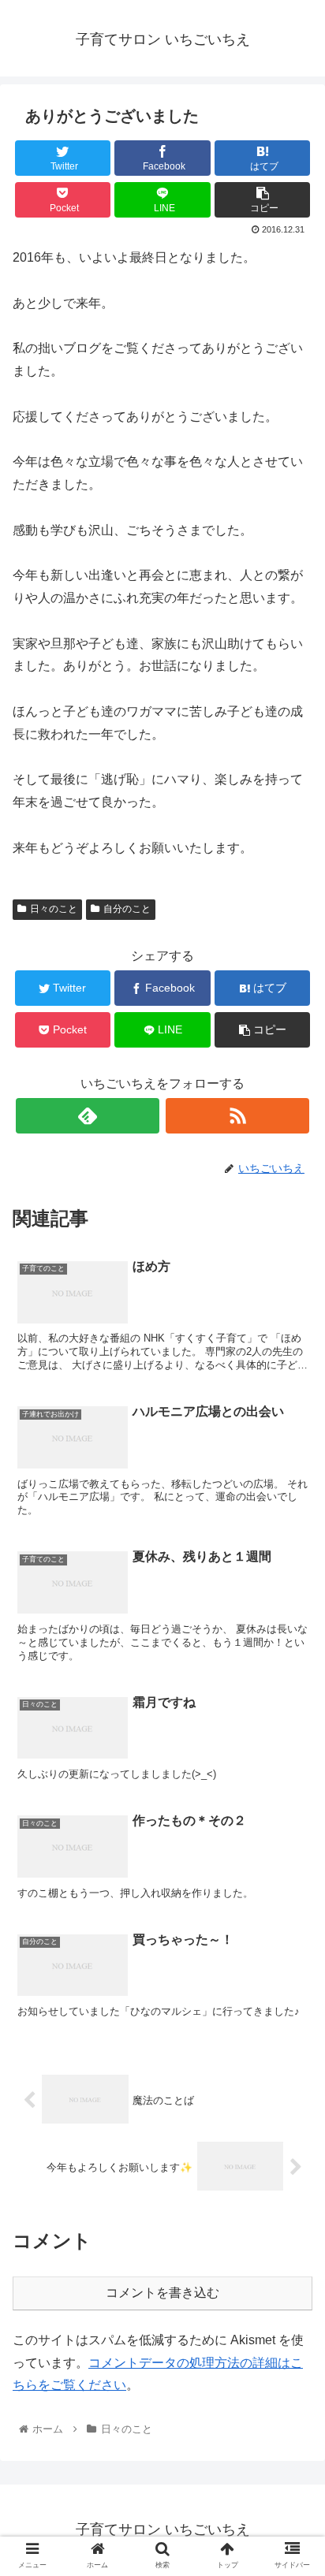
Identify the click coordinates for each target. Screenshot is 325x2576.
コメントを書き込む (162, 2293)
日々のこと (54, 909)
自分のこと (127, 909)
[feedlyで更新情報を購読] (88, 1116)
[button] (292, 1764)
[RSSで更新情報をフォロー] (237, 1116)
